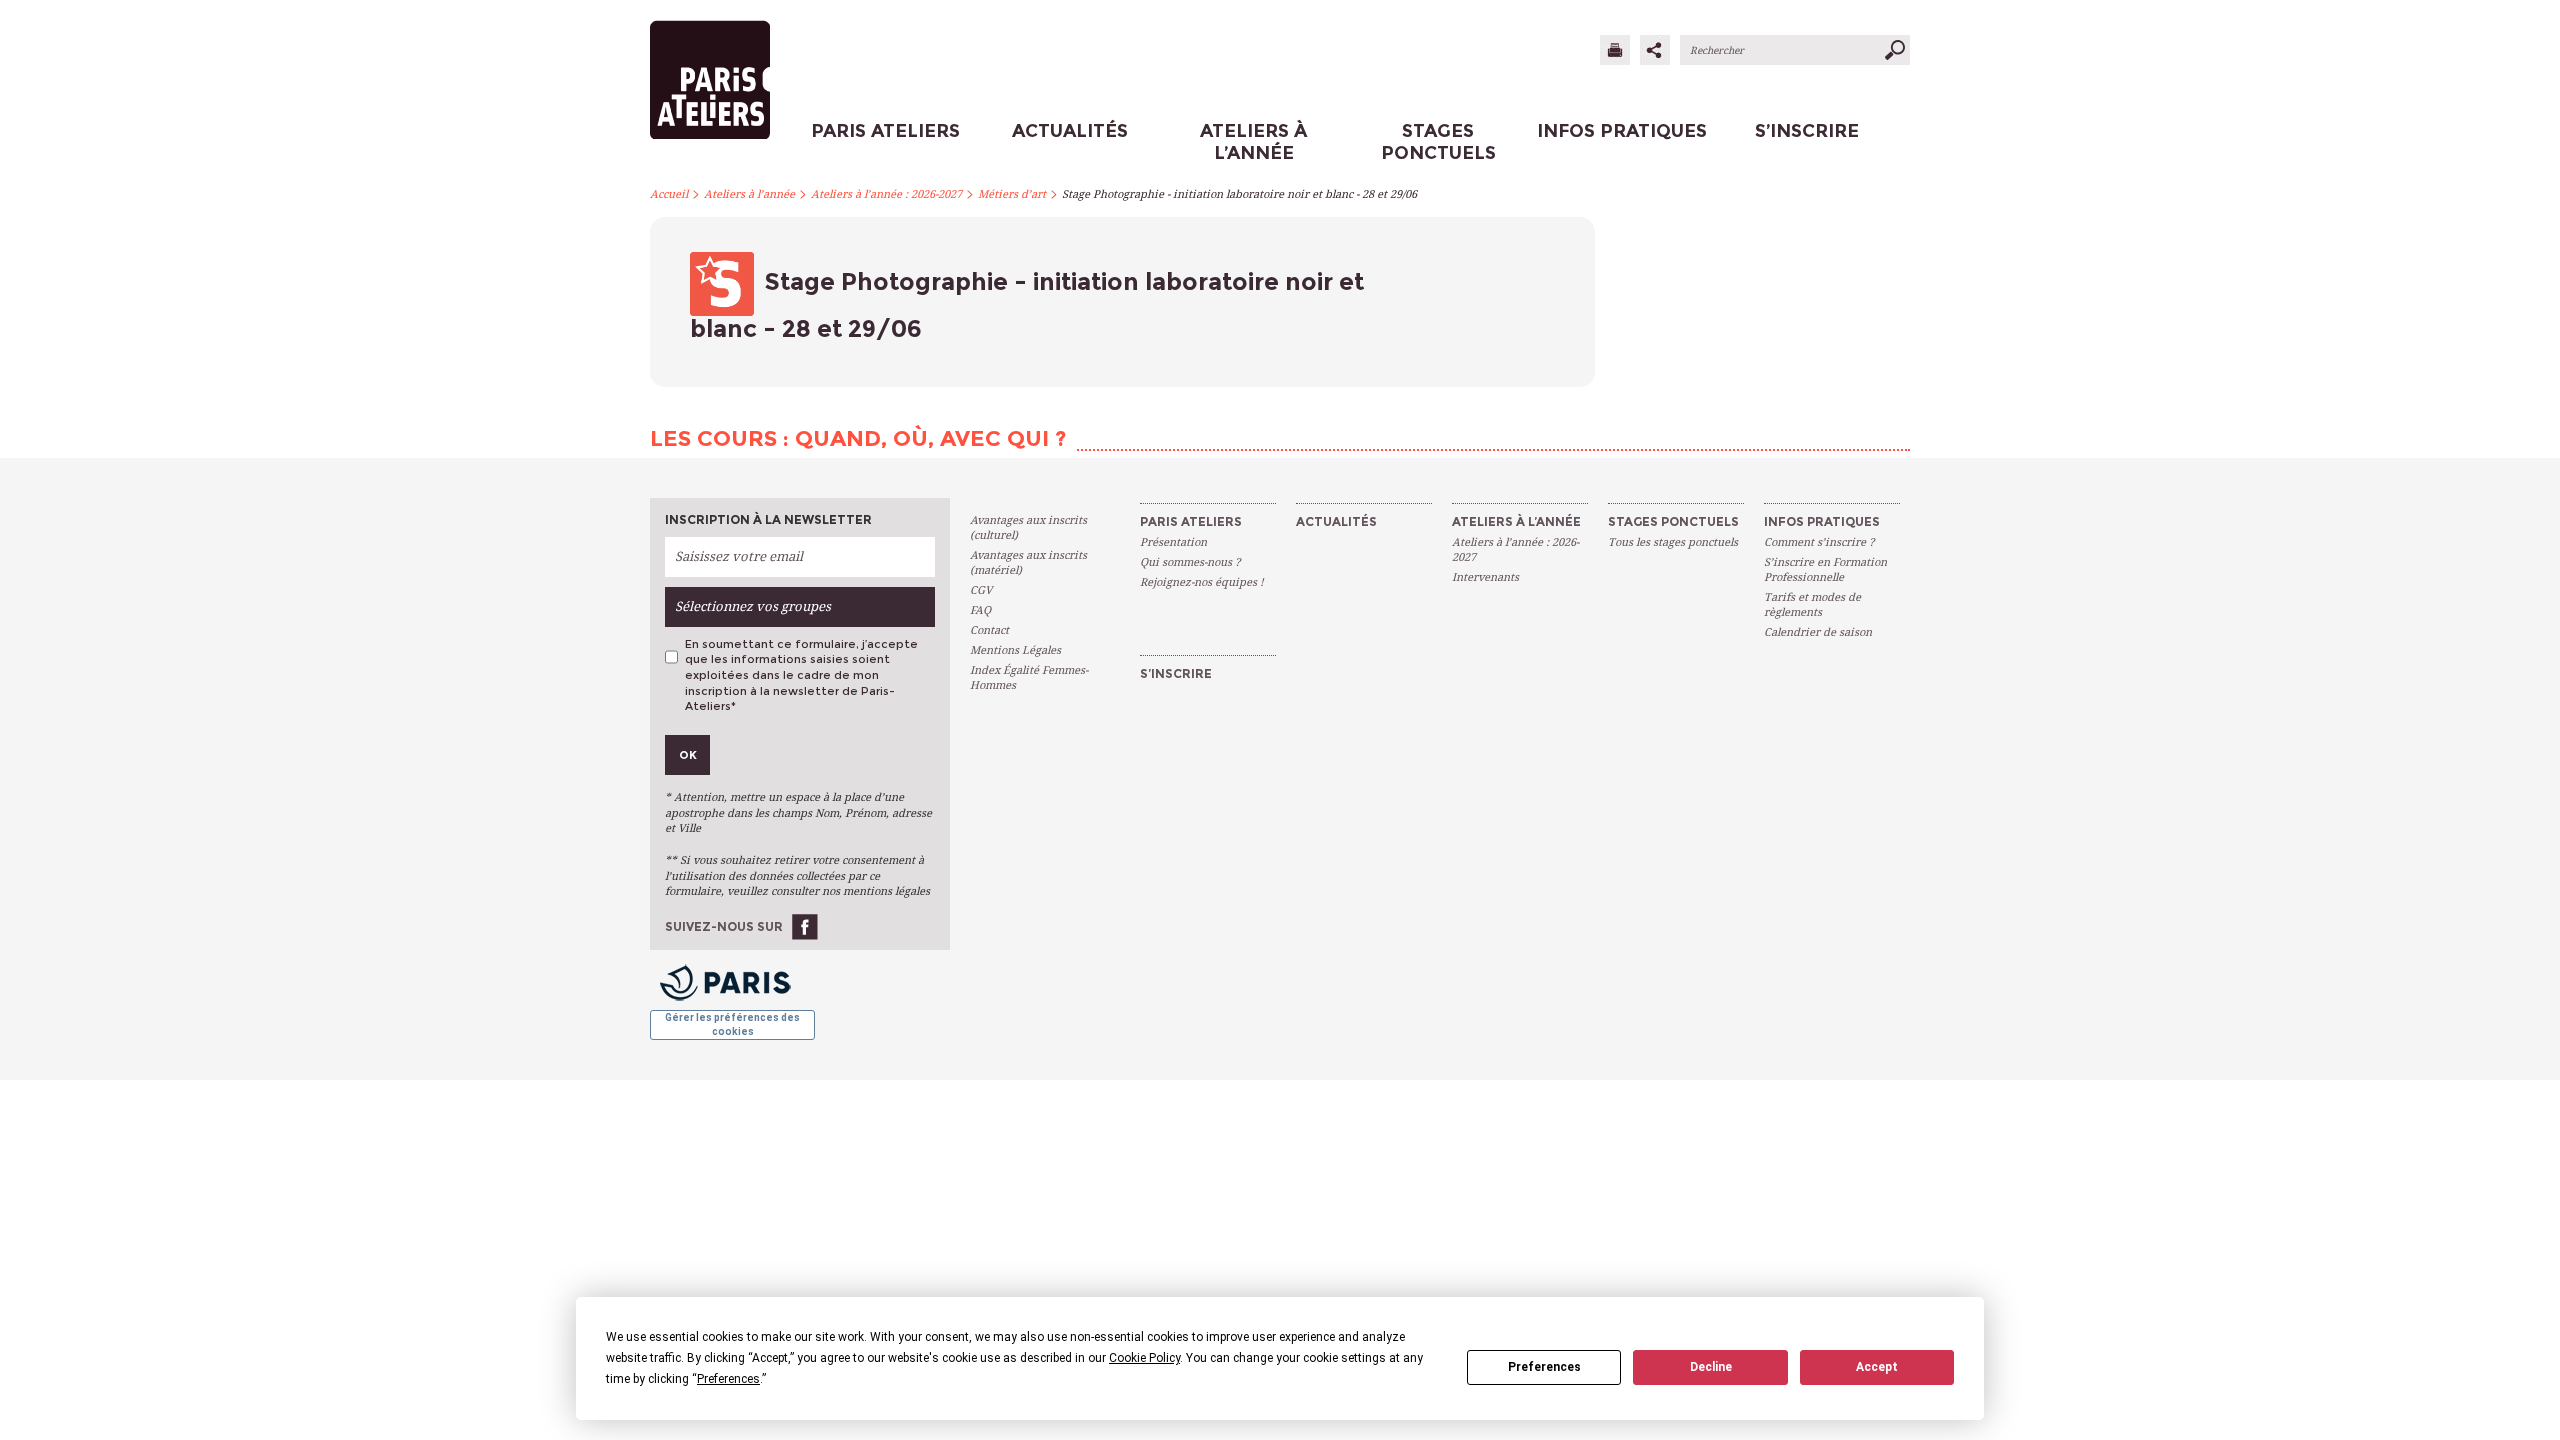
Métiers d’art (1012, 194)
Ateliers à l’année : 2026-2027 (886, 194)
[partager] (1655, 50)
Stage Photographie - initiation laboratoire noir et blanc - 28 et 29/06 (1239, 194)
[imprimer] (1615, 50)
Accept (1877, 1367)
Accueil (669, 194)
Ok (688, 755)
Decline (1711, 1367)
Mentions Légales (1015, 650)
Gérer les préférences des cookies (732, 1024)
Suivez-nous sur (724, 926)
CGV (981, 590)
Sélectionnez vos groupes (753, 606)
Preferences (1544, 1367)
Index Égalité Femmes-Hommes (1029, 678)
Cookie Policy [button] (1144, 1358)
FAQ (980, 610)
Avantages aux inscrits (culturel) (1028, 528)
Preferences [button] (728, 1379)
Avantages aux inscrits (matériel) (1028, 563)
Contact (989, 630)
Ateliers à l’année (749, 194)
